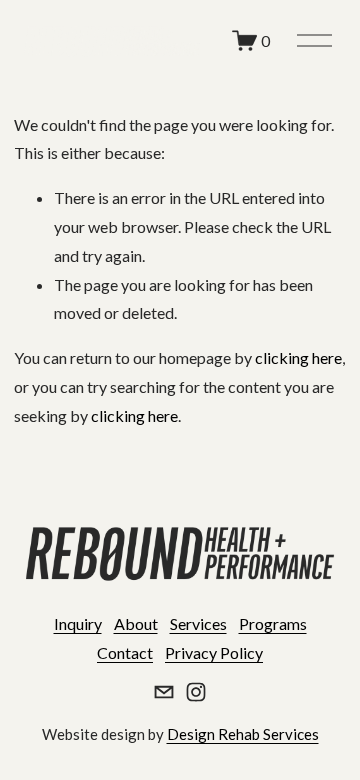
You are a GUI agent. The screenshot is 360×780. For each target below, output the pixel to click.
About (136, 623)
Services (198, 623)
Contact (125, 652)
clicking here (298, 357)
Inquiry (78, 623)
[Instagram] (196, 692)
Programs (273, 623)
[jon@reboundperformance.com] (164, 692)
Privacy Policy (214, 652)
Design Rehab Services (243, 734)
